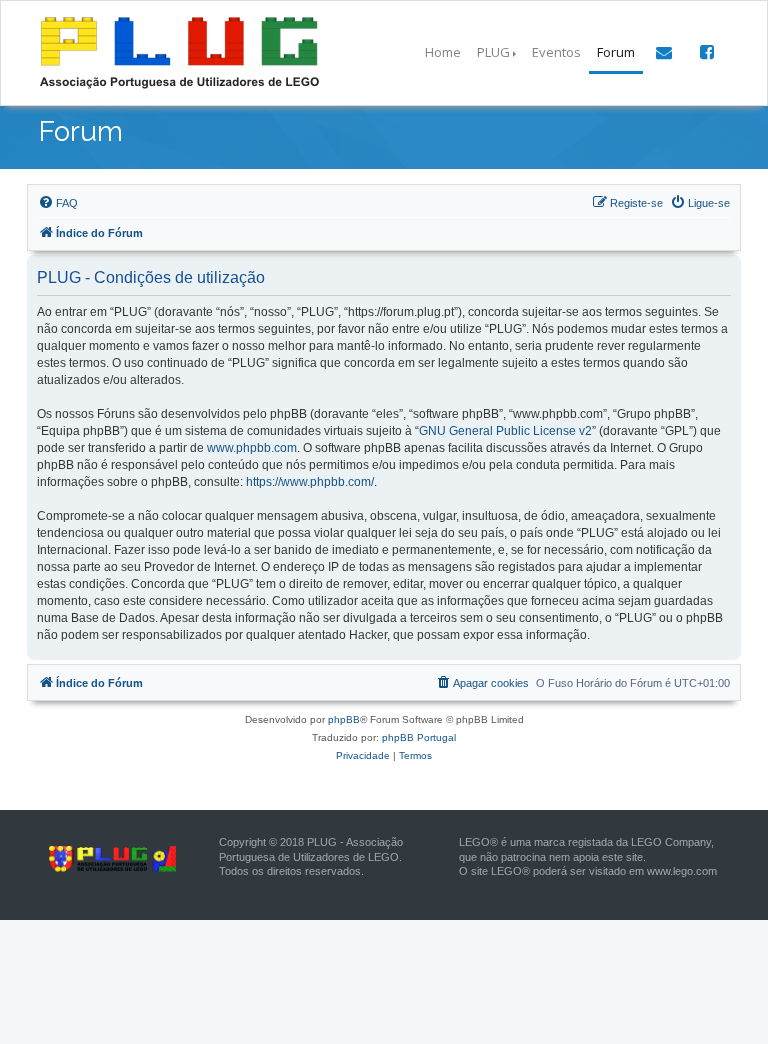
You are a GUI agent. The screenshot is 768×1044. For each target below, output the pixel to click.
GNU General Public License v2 (505, 431)
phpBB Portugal (419, 737)
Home (443, 52)
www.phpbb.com (252, 448)
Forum (616, 52)
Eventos (556, 52)
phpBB (344, 719)
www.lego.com (682, 871)
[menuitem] (58, 203)
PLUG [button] (493, 52)
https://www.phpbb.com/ (310, 482)
